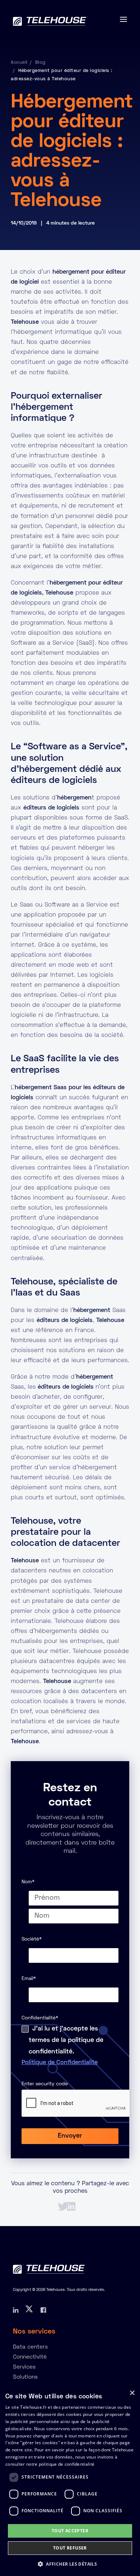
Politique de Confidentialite (60, 2063)
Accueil (19, 63)
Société (32, 1939)
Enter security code (45, 2084)
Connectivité (30, 2357)
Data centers (30, 2347)
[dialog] (70, 2481)
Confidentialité (40, 2018)
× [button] (132, 2393)
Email (29, 1979)
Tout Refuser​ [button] (70, 2548)
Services (24, 2367)
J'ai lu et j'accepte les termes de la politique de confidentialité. (66, 2040)
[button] (70, 2564)
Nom (28, 1882)
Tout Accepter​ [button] (70, 2531)
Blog (40, 63)
